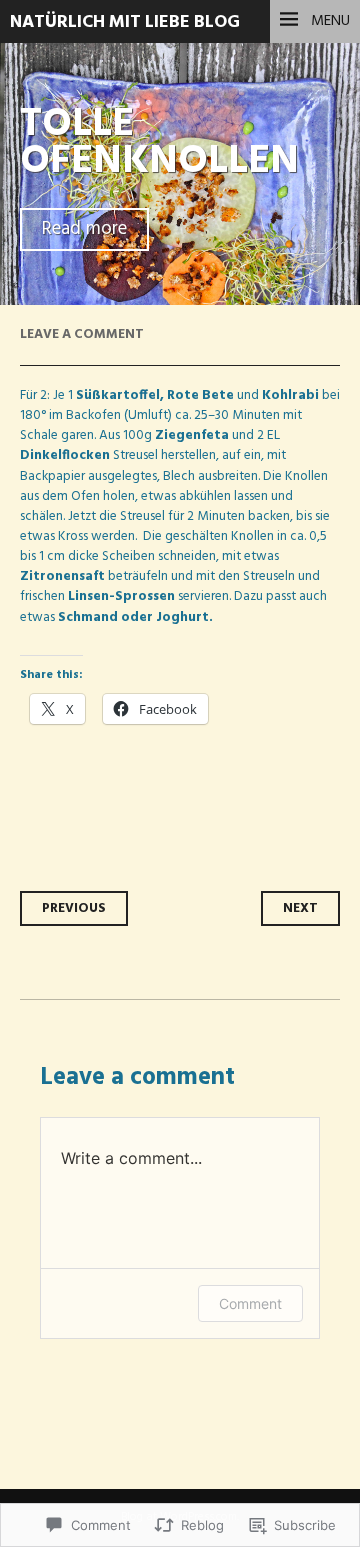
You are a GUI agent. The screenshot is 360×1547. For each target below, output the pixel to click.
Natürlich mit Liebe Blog (125, 22)
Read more (84, 229)
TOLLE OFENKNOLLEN (159, 143)
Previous (74, 908)
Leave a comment (82, 334)
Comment (250, 1303)
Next (300, 908)
